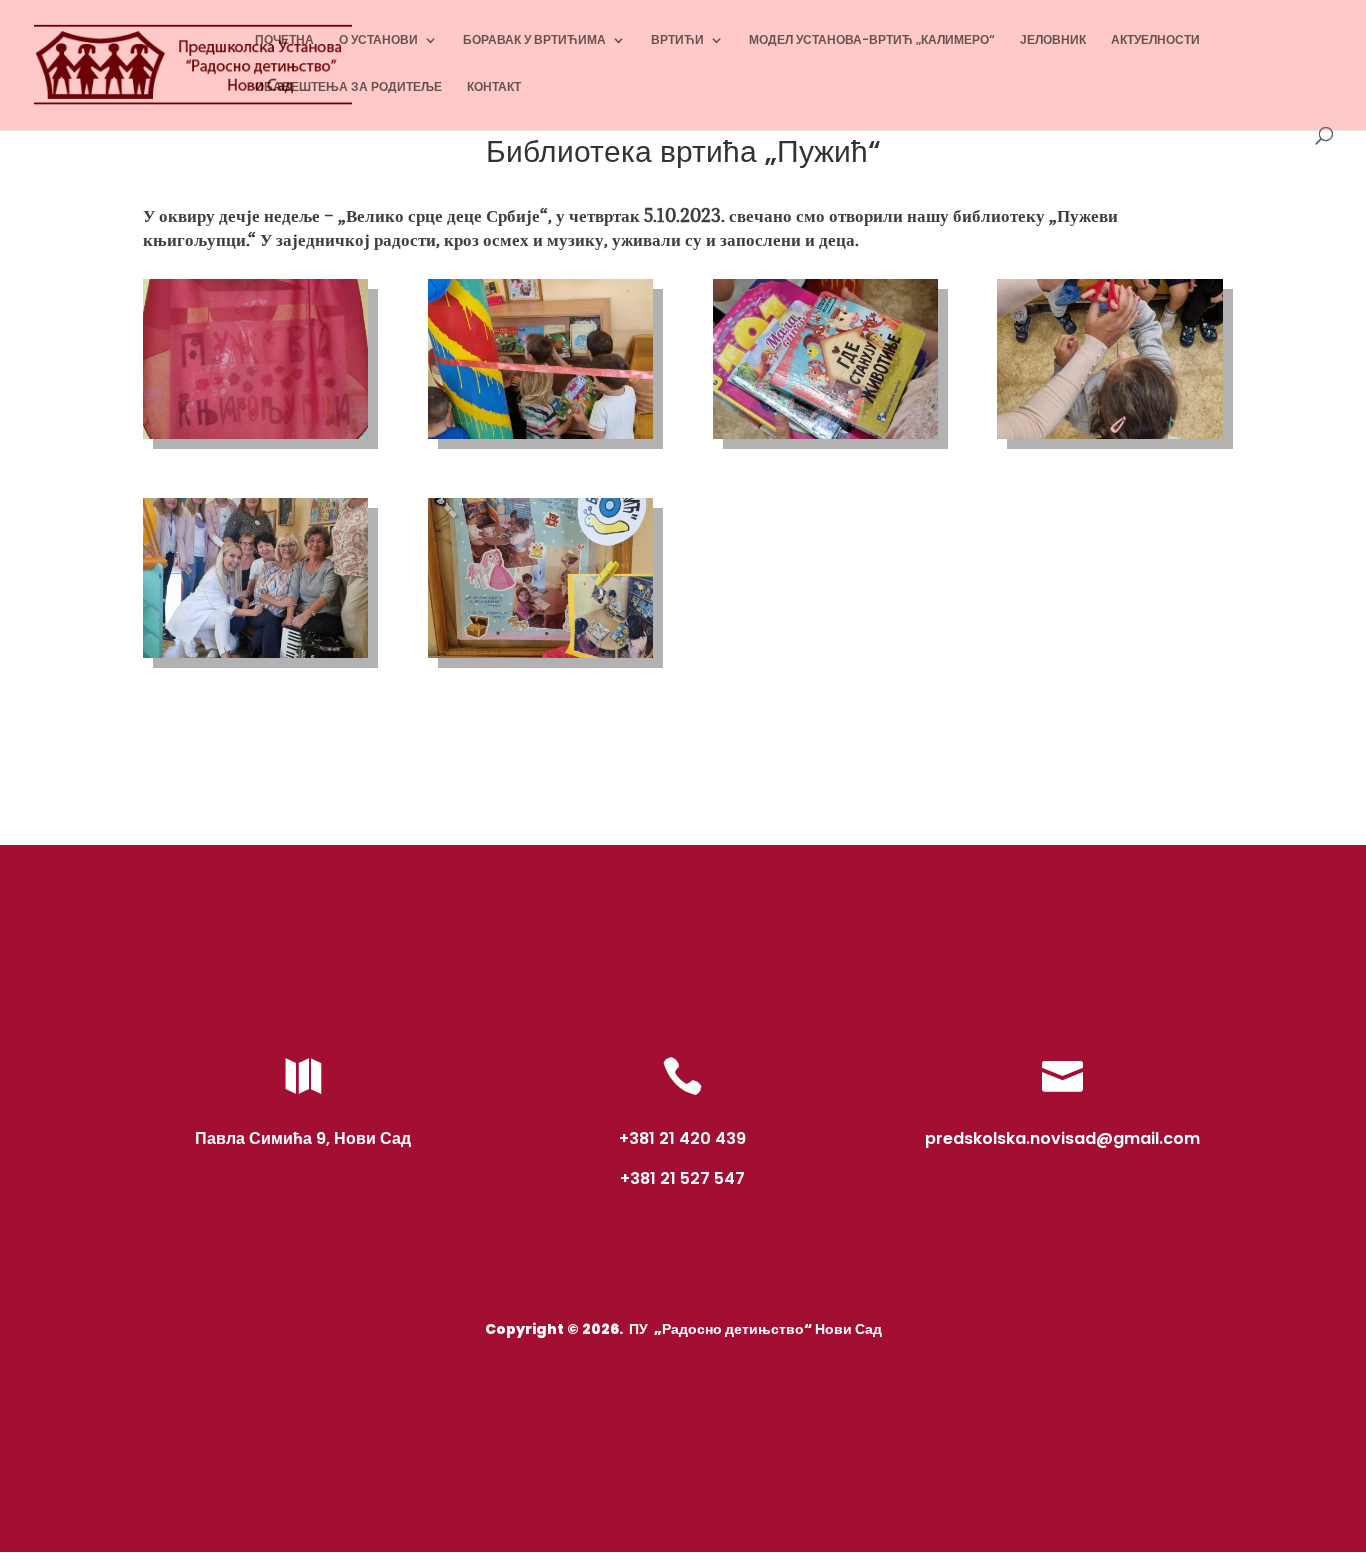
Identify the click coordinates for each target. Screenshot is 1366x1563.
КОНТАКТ (494, 87)
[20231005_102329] (540, 658)
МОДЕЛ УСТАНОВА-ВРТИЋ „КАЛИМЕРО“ (872, 40)
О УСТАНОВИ (378, 40)
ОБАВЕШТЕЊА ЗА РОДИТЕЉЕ (348, 87)
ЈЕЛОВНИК (1053, 40)
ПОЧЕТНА (284, 40)
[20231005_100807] (825, 439)
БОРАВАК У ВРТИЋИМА (534, 40)
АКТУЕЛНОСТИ (1155, 40)
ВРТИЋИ (677, 40)
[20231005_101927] (255, 658)
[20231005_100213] (255, 439)
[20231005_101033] (1109, 439)
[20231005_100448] (540, 439)
